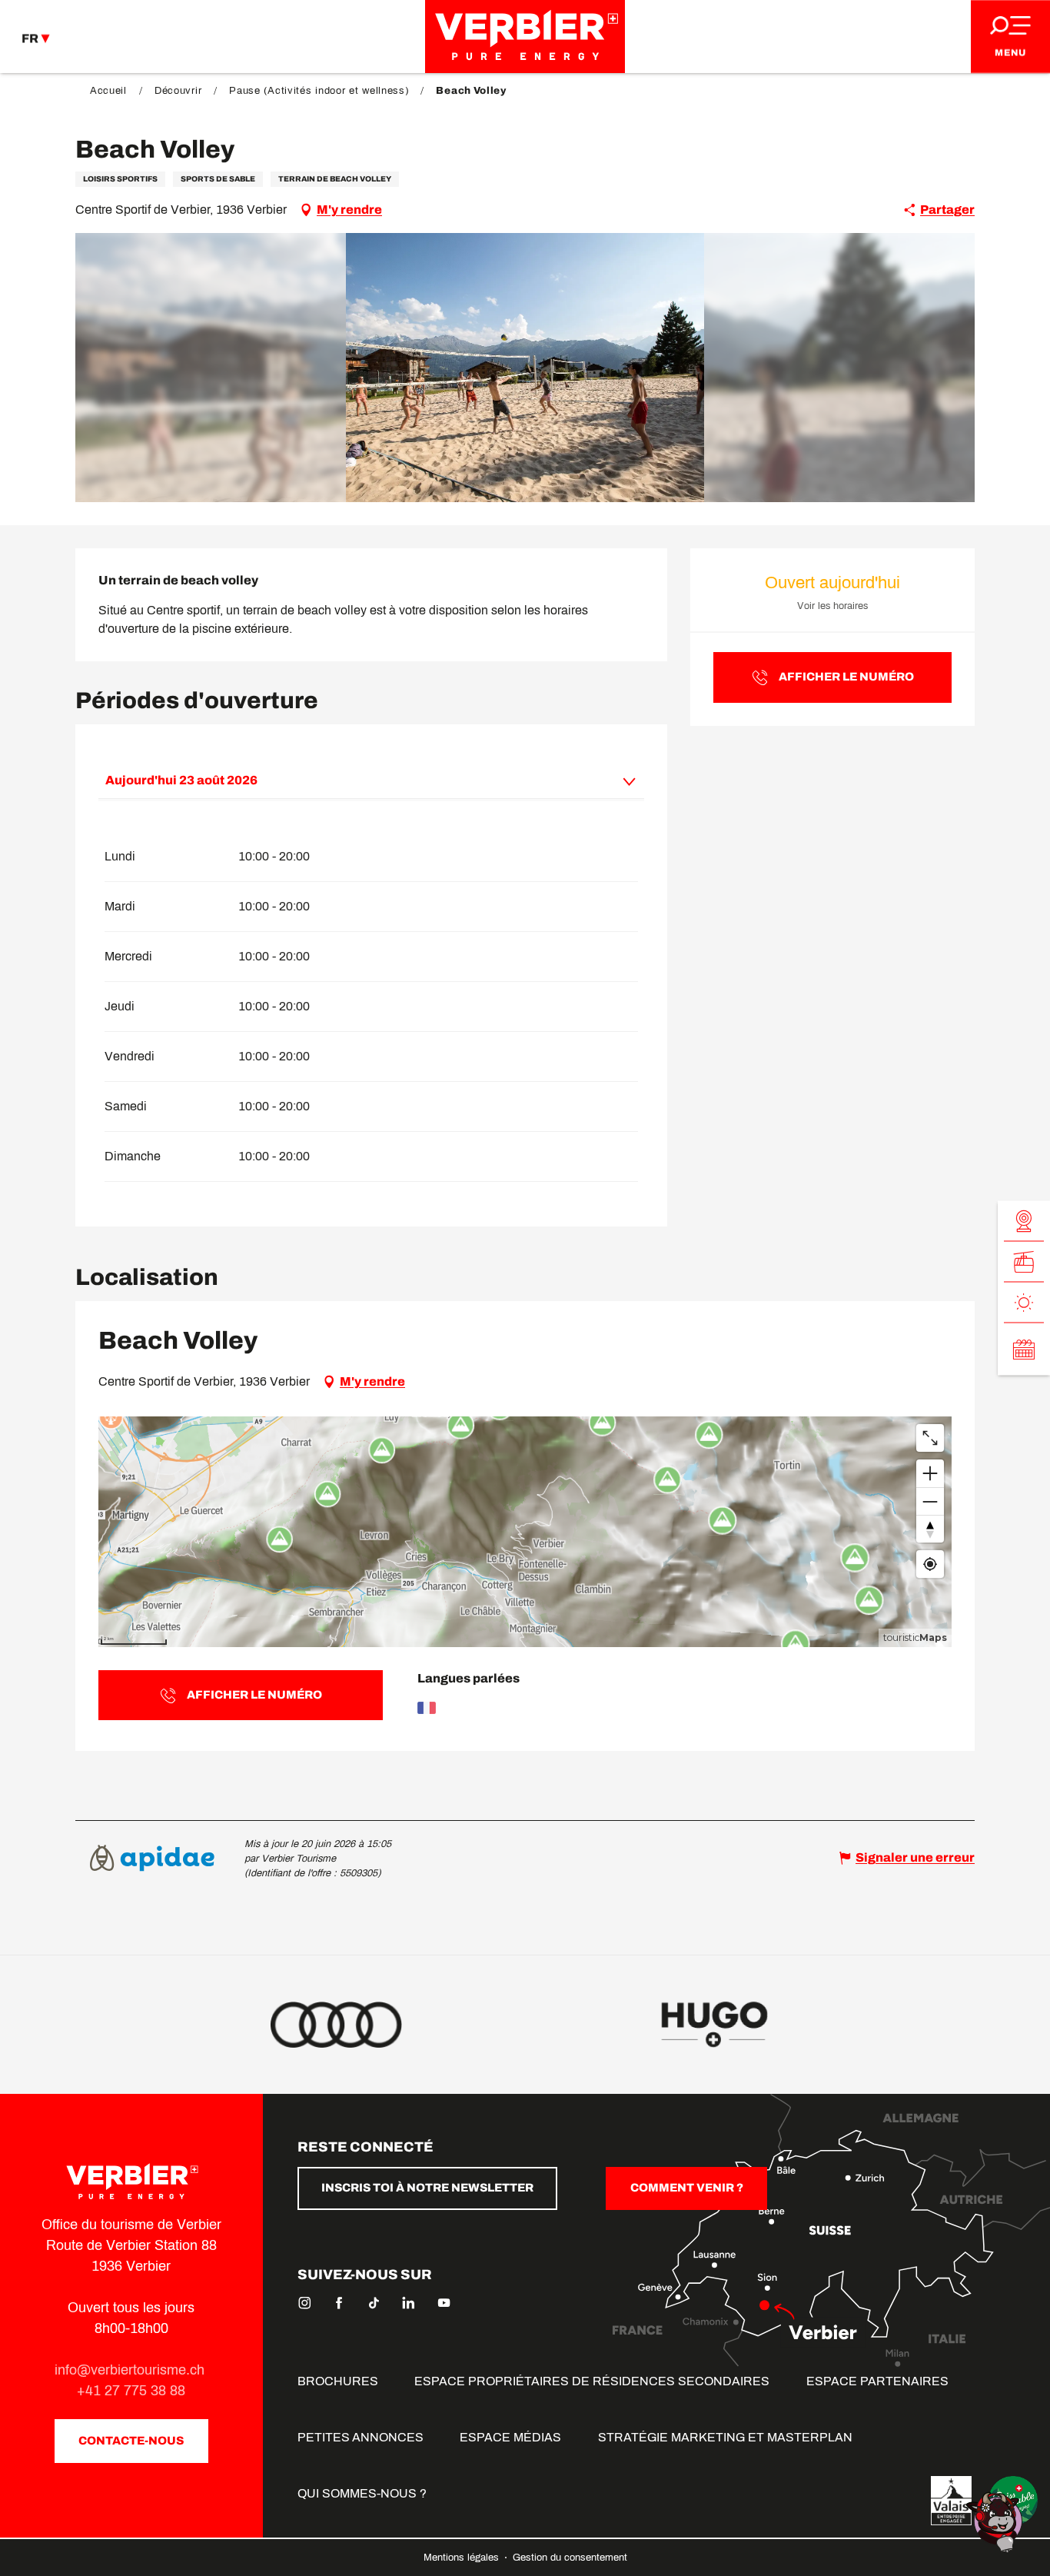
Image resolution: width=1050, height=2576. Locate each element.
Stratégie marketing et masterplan (725, 2437)
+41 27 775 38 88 (131, 2391)
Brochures (338, 2381)
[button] (525, 368)
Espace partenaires (877, 2381)
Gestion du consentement (570, 2558)
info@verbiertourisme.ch (131, 2370)
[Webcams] (1024, 1221)
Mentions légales (463, 2558)
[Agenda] (1024, 1350)
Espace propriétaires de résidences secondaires (592, 2381)
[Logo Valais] (951, 2501)
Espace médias (510, 2437)
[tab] (356, 780)
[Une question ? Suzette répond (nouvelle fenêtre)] (996, 2521)
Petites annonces (361, 2437)
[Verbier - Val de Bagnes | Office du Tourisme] (525, 37)
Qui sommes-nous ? (362, 2493)
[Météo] (1024, 1303)
